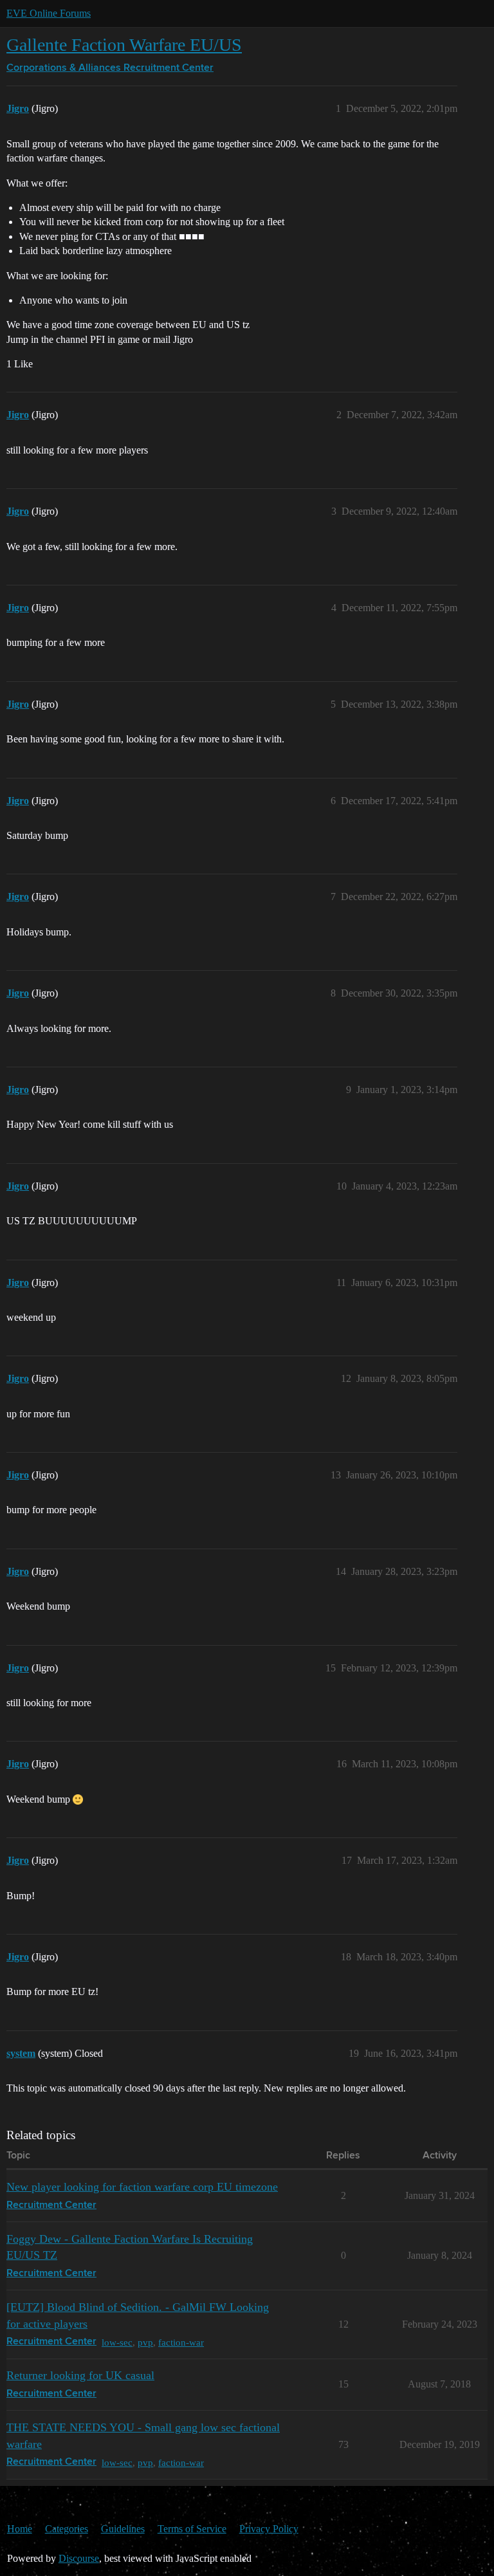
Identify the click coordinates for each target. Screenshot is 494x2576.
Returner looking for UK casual (80, 2375)
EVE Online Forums (49, 13)
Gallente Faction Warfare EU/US (124, 45)
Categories (67, 2529)
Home (20, 2529)
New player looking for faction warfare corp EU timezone (142, 2187)
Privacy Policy (269, 2529)
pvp (145, 2342)
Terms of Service (192, 2529)
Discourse (79, 2558)
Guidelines (123, 2529)
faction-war (181, 2342)
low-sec (117, 2342)
